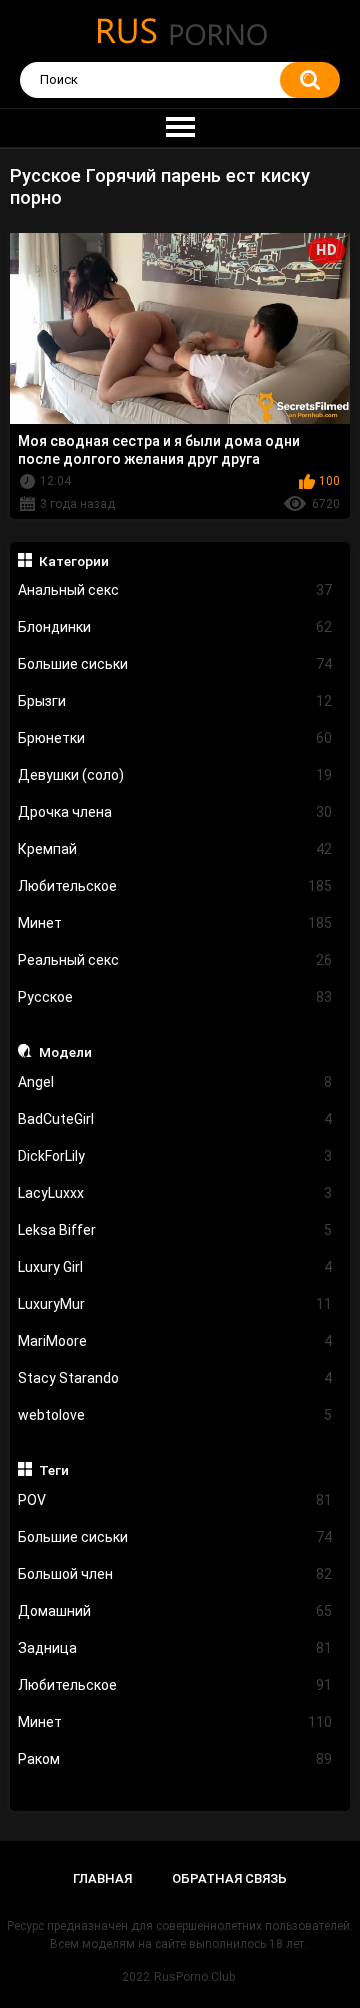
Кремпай (175, 849)
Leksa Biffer (175, 1230)
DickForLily (175, 1156)
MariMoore (175, 1341)
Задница (175, 1648)
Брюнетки (175, 738)
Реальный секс (175, 960)
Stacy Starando (175, 1378)
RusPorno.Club (194, 1977)
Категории (74, 561)
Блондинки (175, 627)
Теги (54, 1470)
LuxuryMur (175, 1304)
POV (175, 1500)
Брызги (175, 701)
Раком (175, 1759)
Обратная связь (229, 1878)
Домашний (175, 1611)
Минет (175, 923)
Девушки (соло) (175, 775)
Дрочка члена (175, 812)
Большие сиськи (175, 664)
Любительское (175, 886)
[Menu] (180, 128)
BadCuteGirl (175, 1119)
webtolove (175, 1415)
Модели (65, 1052)
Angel (175, 1082)
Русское (175, 997)
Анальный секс (175, 590)
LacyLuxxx (175, 1193)
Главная (102, 1878)
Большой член (175, 1574)
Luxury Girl (175, 1267)
